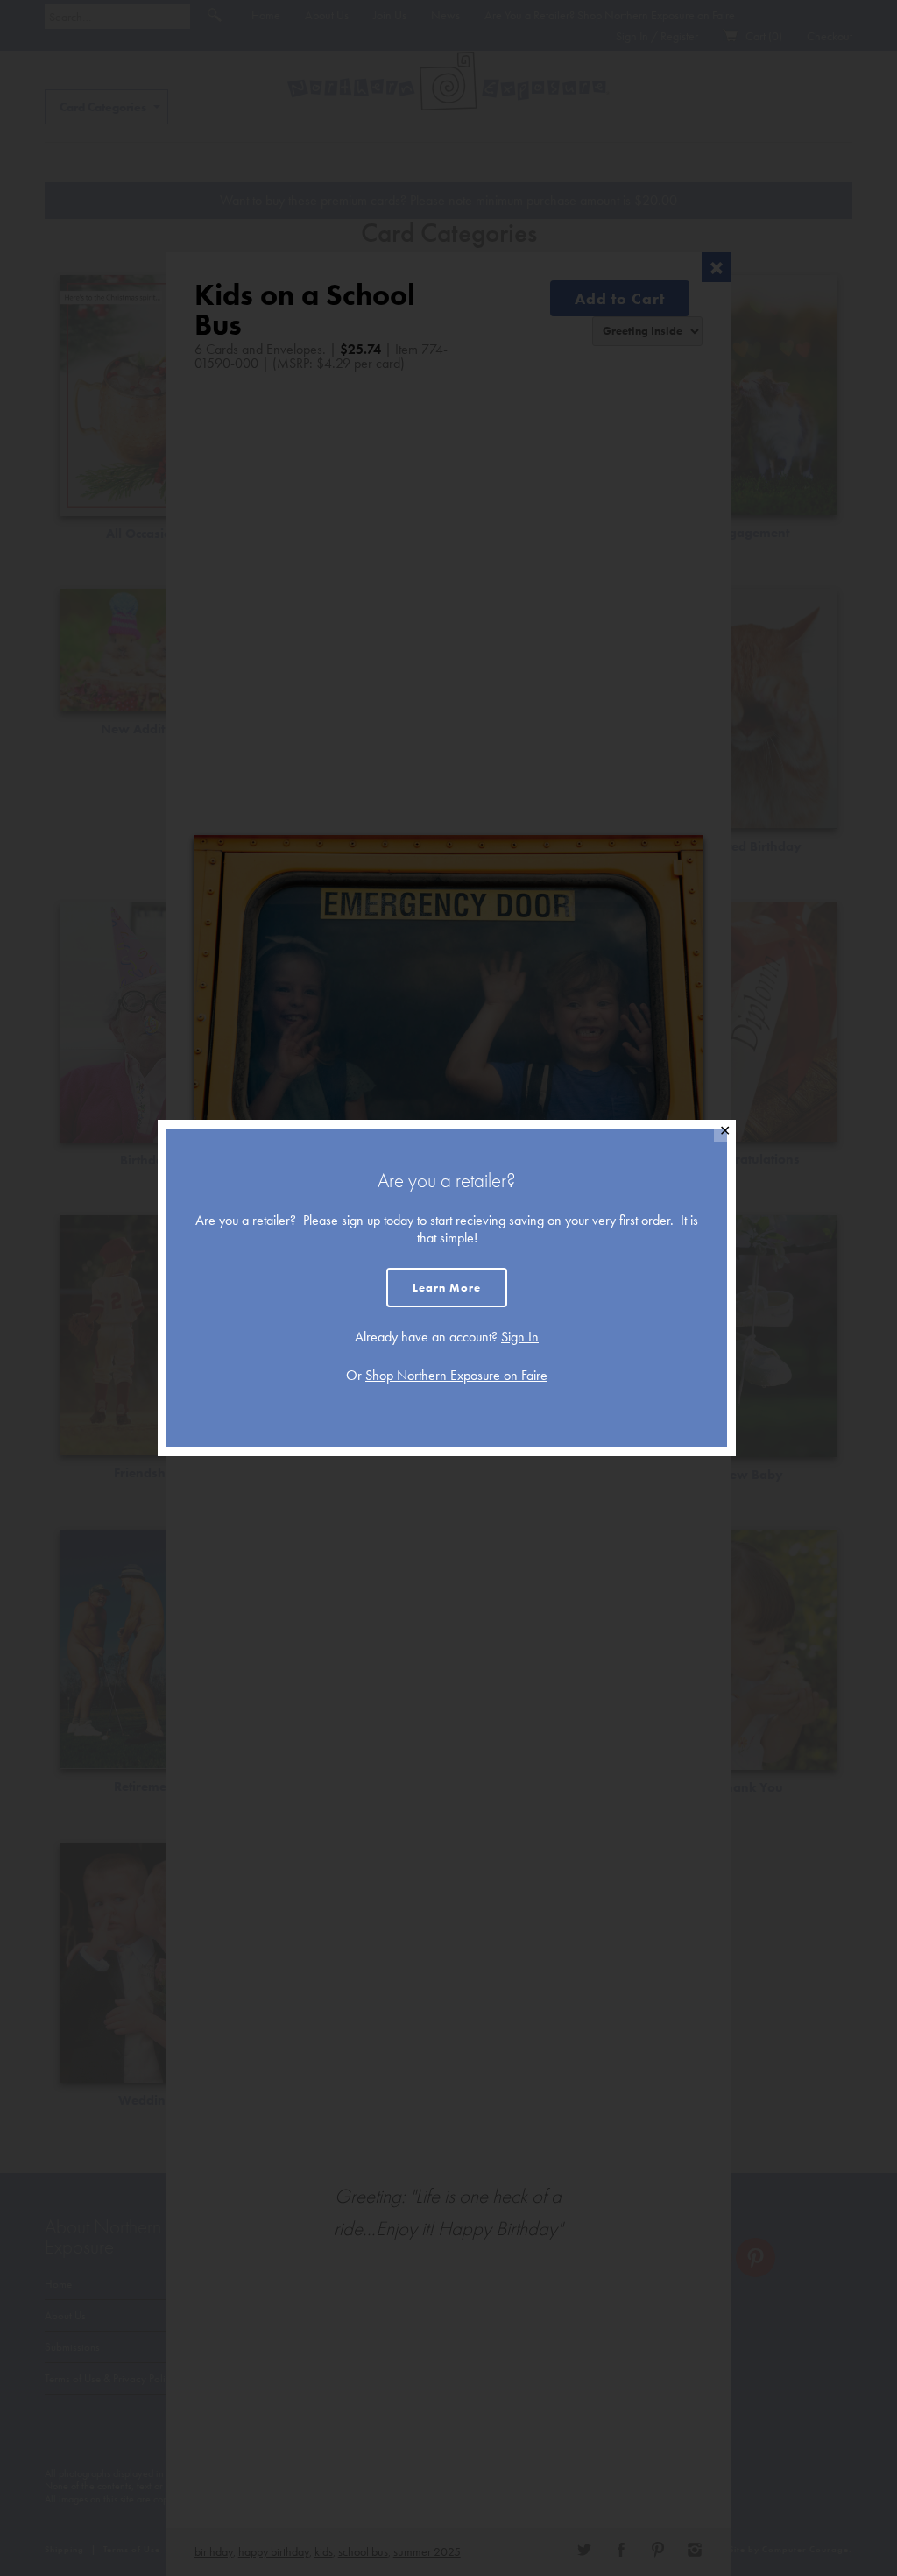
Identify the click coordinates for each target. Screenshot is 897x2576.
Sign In (520, 1337)
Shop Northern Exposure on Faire (456, 1375)
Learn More (447, 1288)
